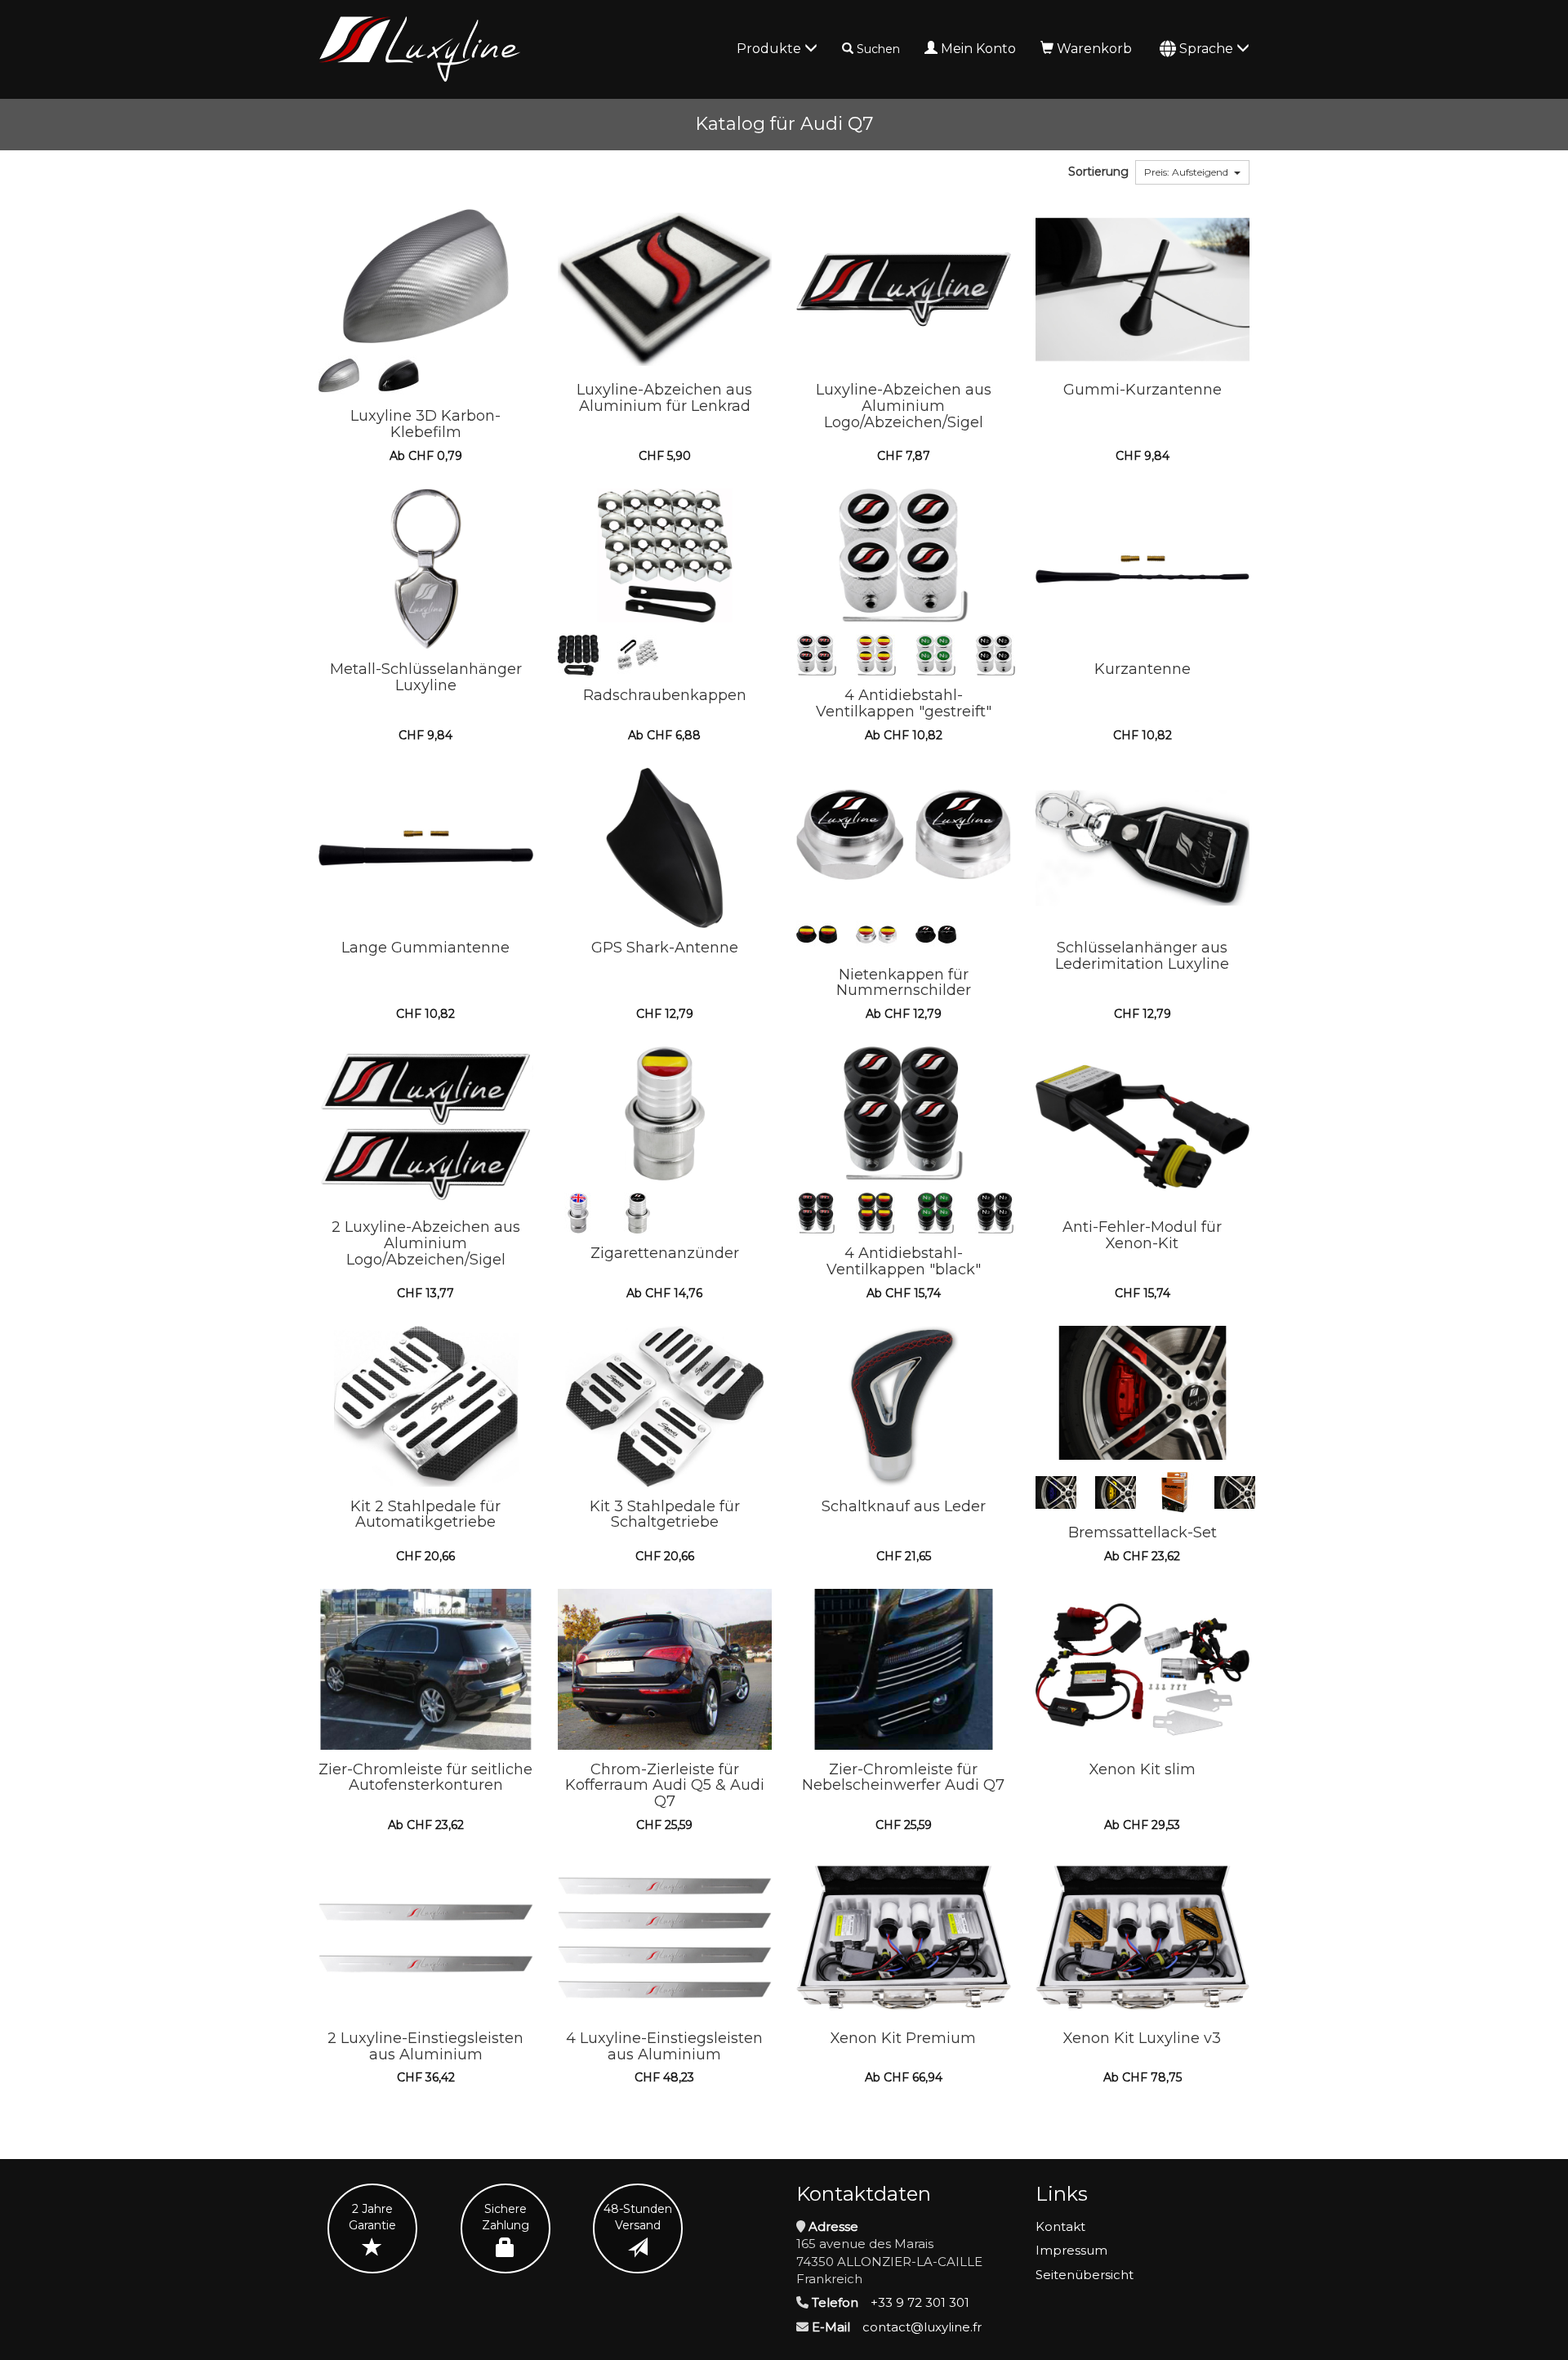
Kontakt (1060, 2226)
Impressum (1071, 2250)
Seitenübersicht (1085, 2275)
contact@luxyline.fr (922, 2327)
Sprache (1208, 49)
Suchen (878, 49)
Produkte (771, 49)
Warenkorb (1094, 49)
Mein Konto (978, 49)
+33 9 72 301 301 (920, 2302)
